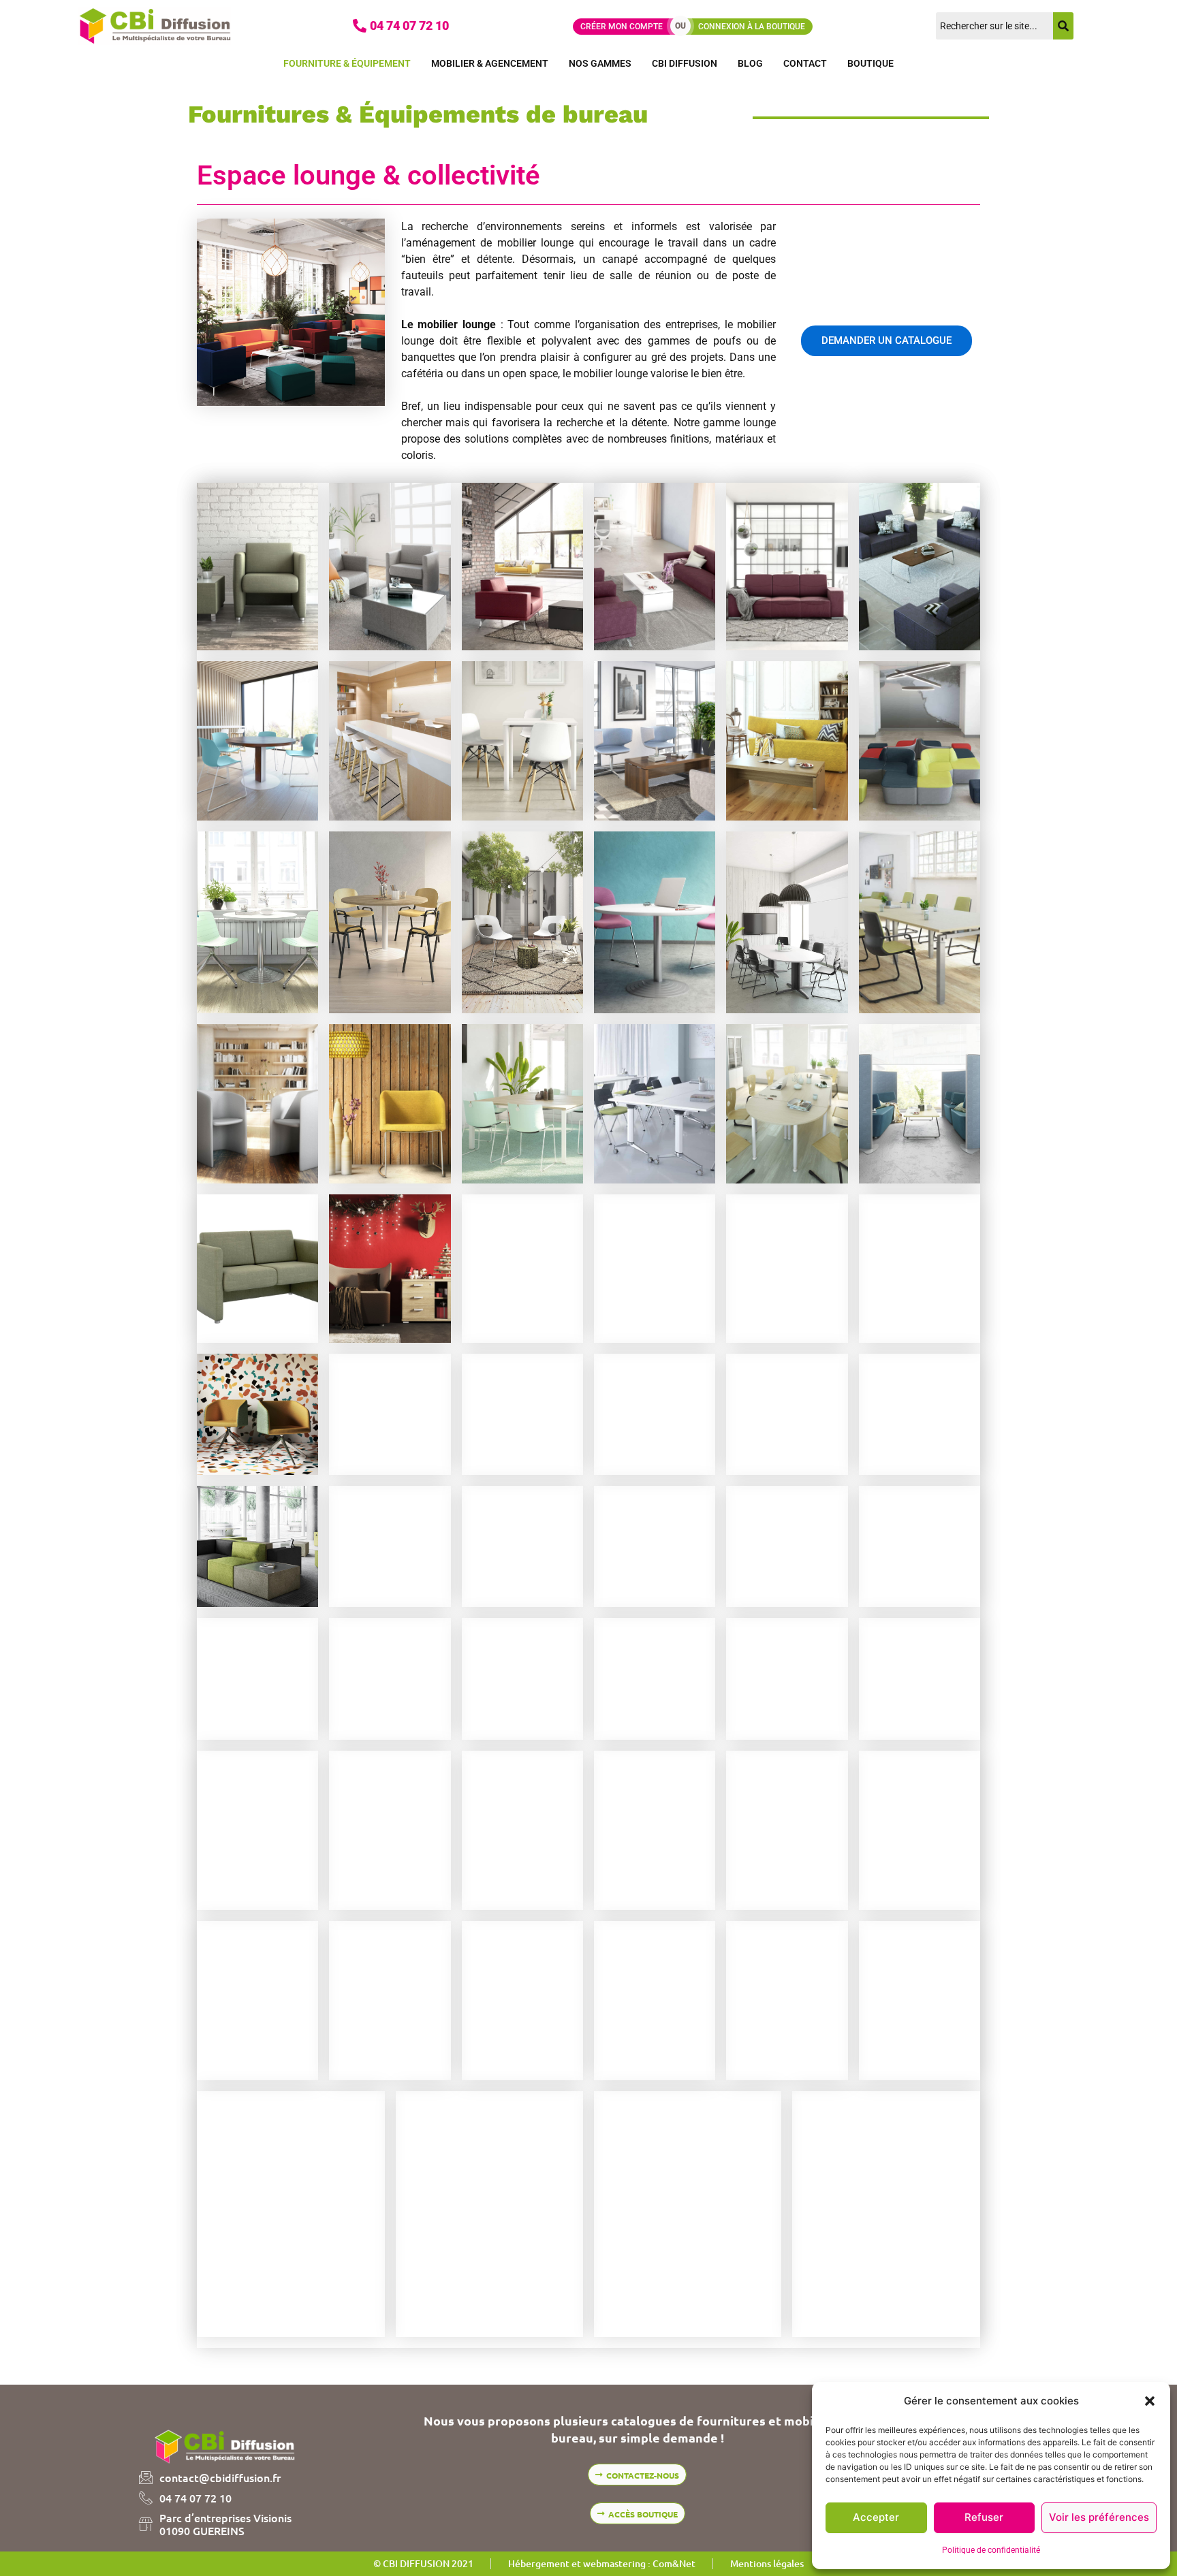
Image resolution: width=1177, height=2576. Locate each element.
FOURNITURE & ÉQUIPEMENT (347, 63)
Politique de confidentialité (991, 2550)
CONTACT (805, 63)
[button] (1150, 2401)
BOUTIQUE (870, 63)
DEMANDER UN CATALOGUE (886, 340)
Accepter (876, 2517)
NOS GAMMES (600, 63)
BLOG (750, 63)
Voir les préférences (1099, 2517)
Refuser (984, 2517)
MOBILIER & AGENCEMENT (490, 63)
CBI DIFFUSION (685, 63)
